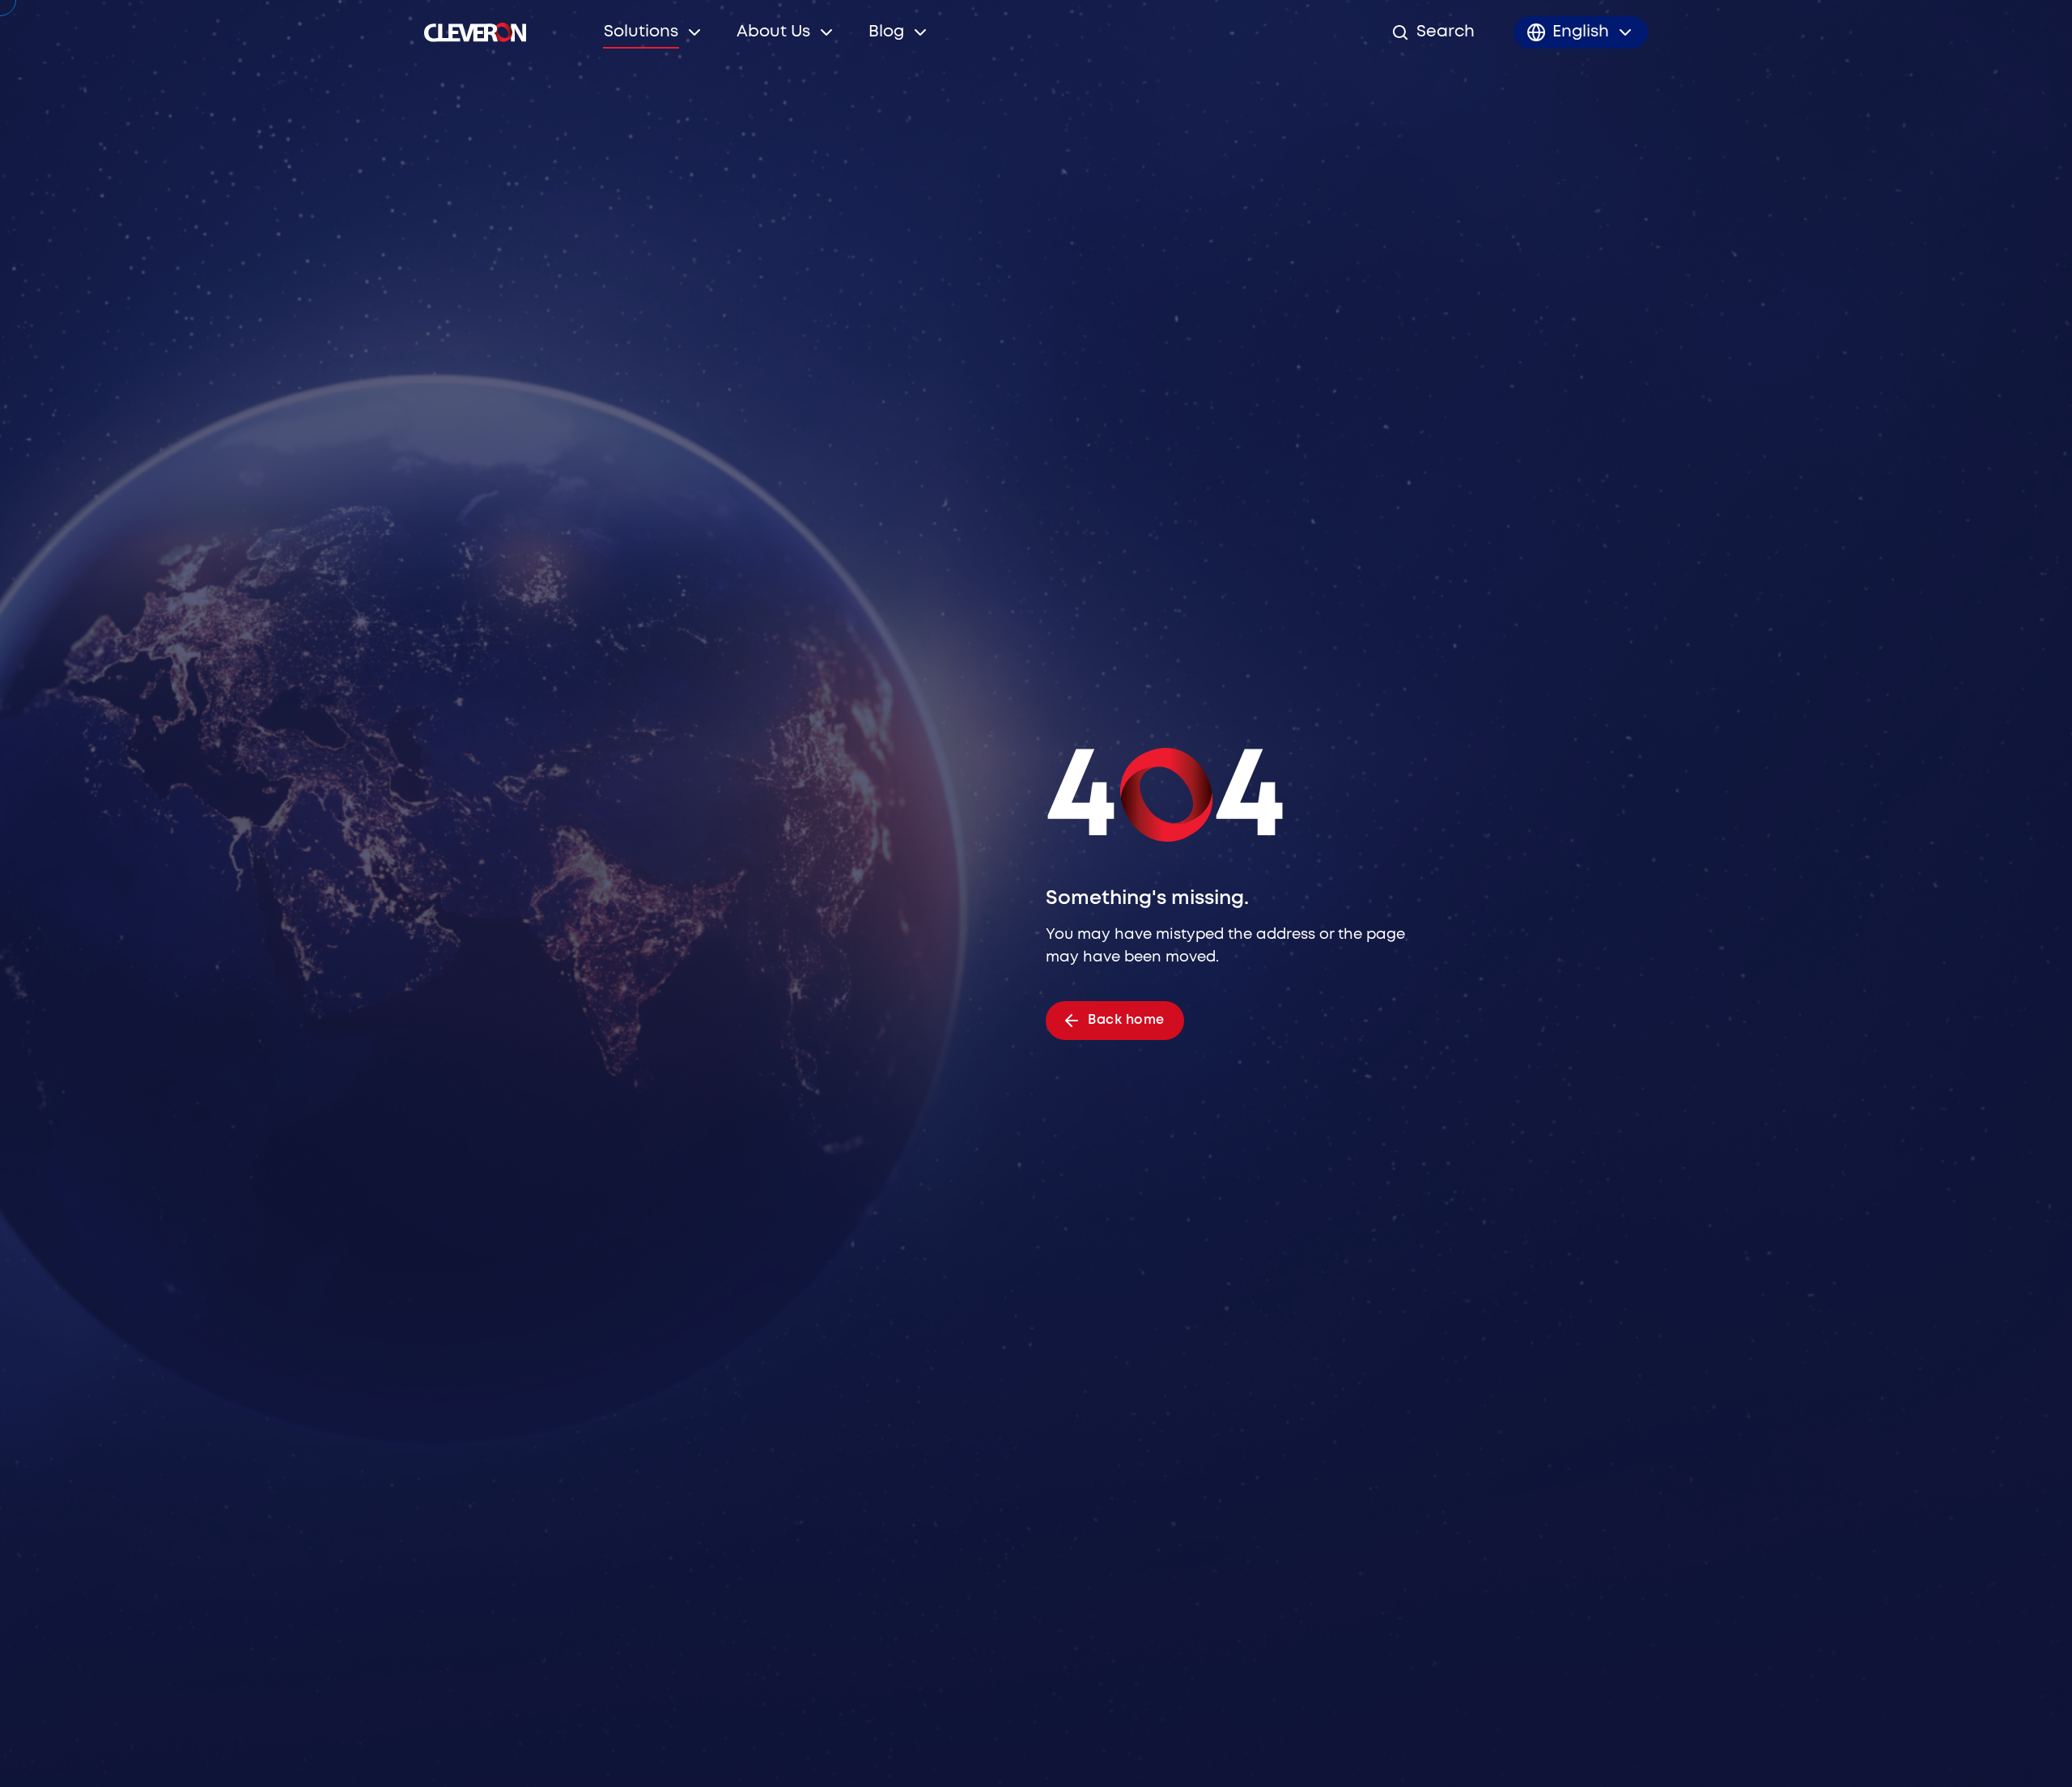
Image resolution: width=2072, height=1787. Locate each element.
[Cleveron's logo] (475, 32)
